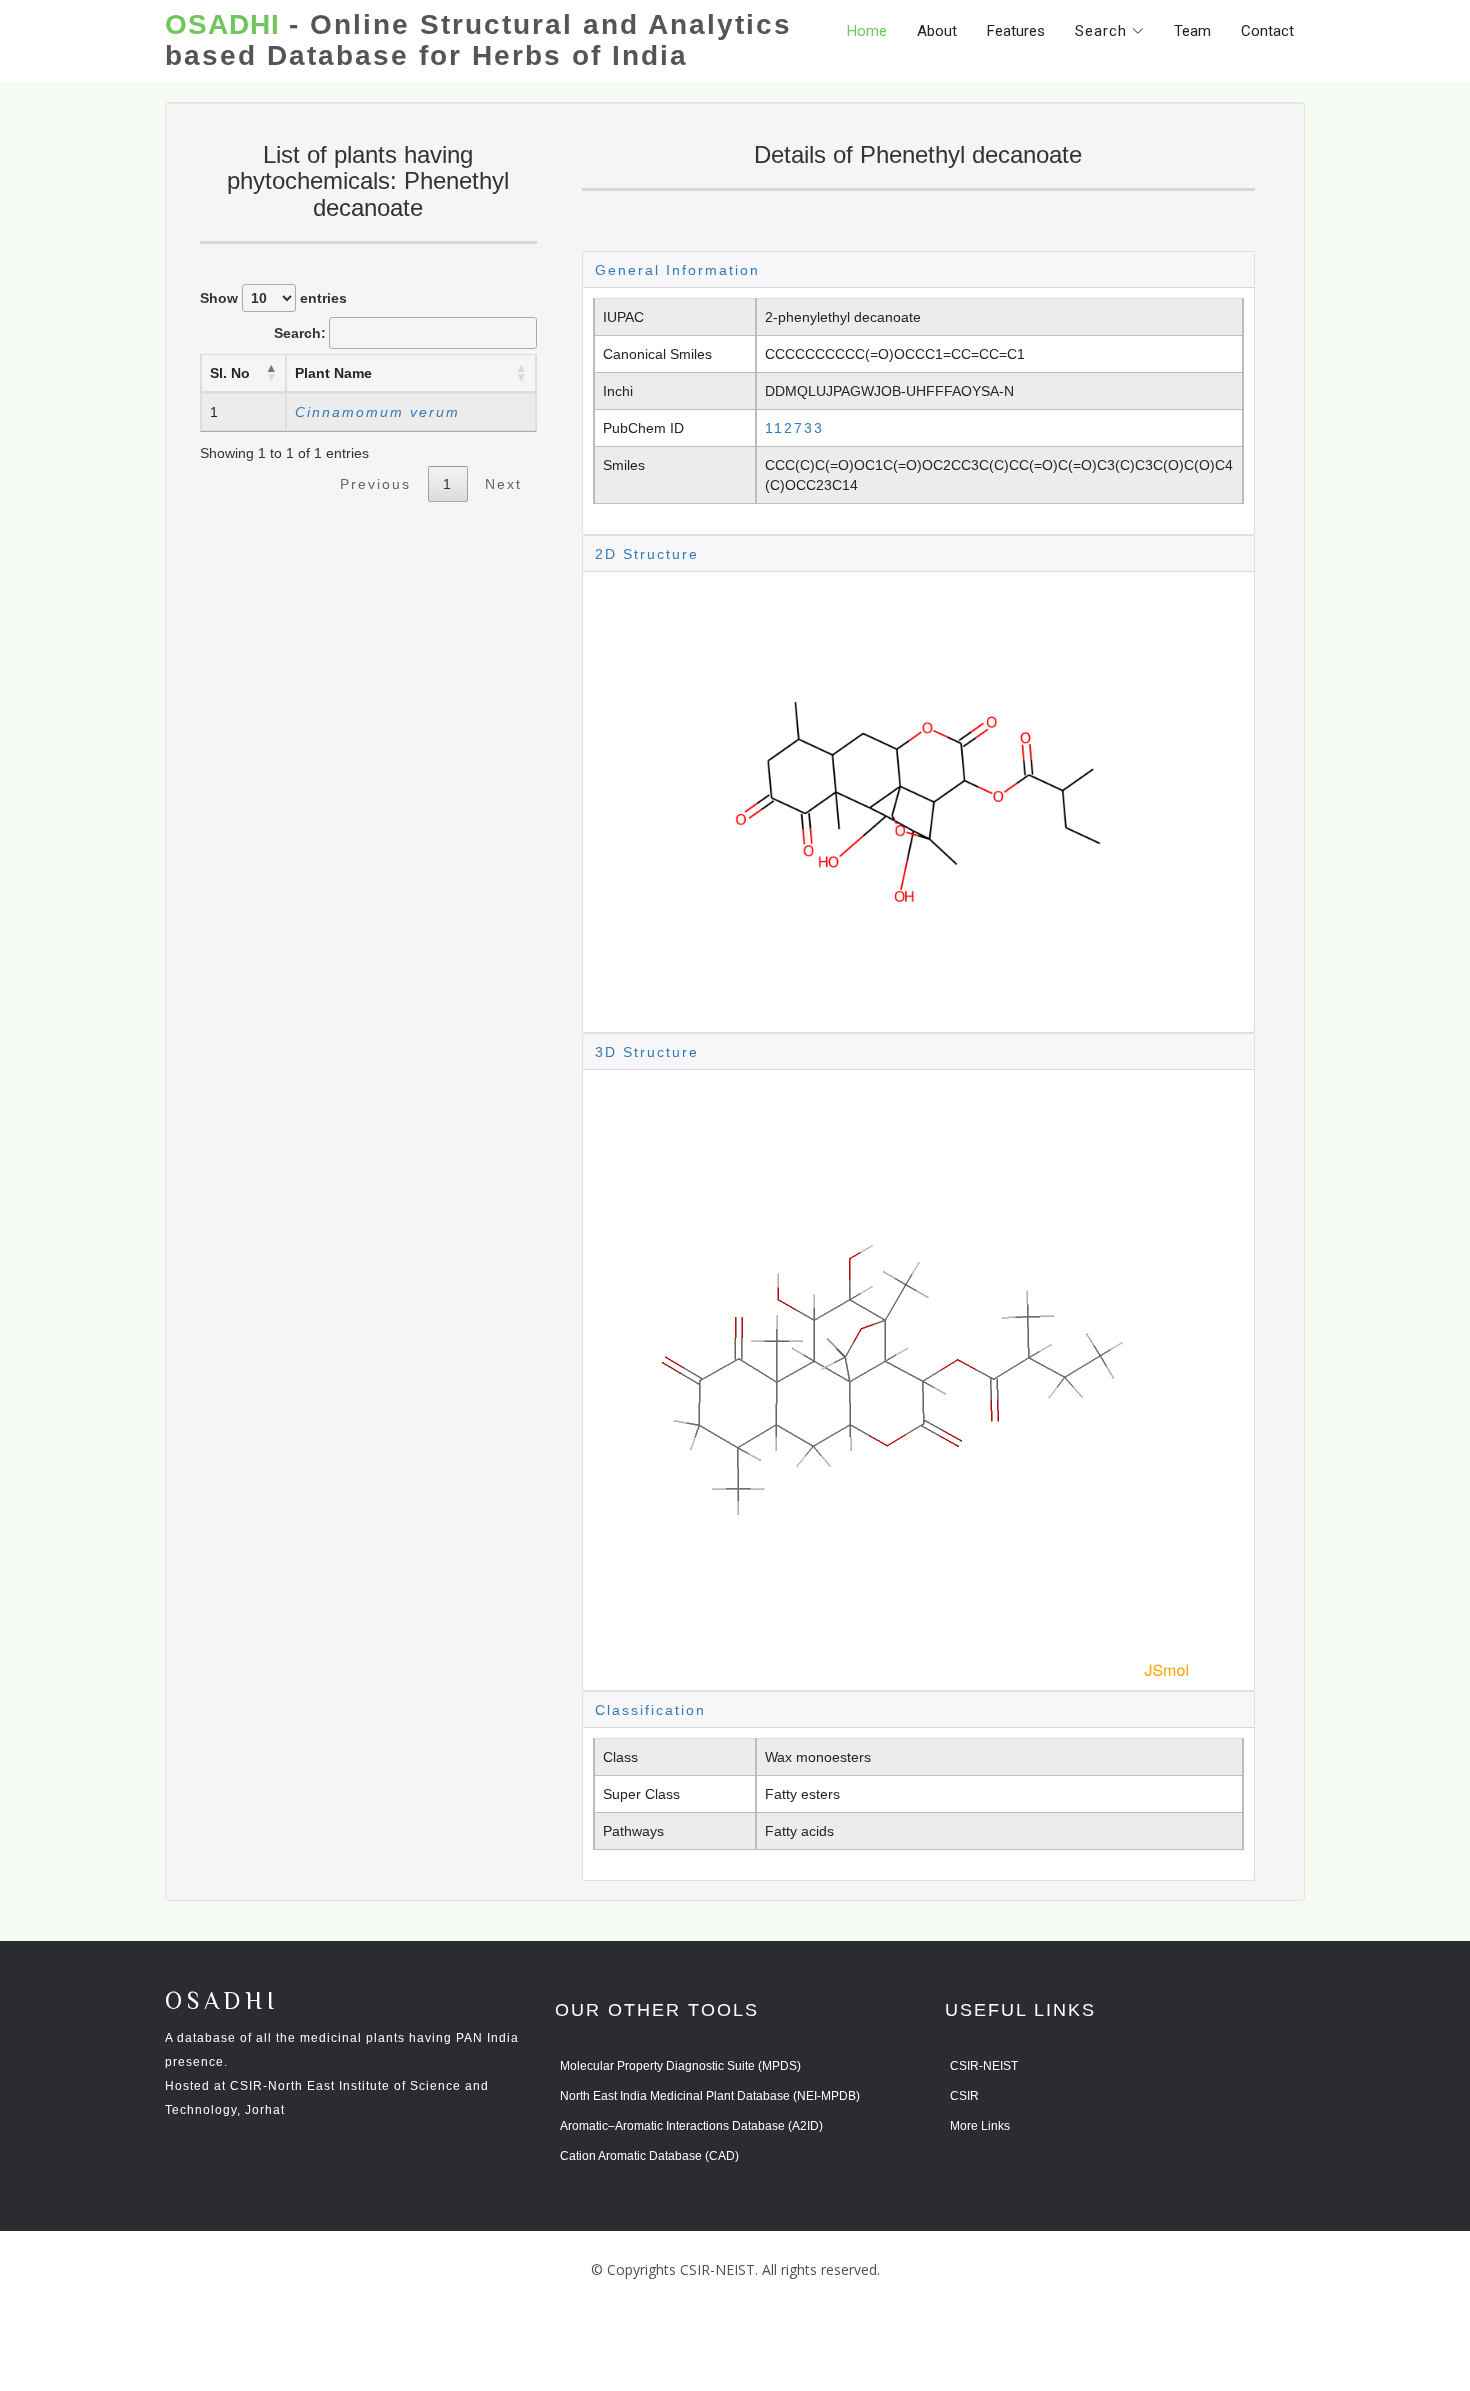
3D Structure (647, 1052)
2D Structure (647, 554)
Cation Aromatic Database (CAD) (649, 2156)
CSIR (964, 2096)
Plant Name (333, 373)
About (937, 31)
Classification (650, 1710)
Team (1192, 31)
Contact (1267, 31)
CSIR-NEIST (984, 2066)
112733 (794, 428)
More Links (980, 2126)
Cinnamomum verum (377, 412)
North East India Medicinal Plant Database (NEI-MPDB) (710, 2096)
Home (867, 31)
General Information (677, 270)
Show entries (273, 298)
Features (1016, 31)
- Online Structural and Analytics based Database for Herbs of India (478, 40)
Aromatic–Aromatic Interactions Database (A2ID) (691, 2126)
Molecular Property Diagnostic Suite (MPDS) (680, 2066)
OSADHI (222, 2002)
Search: (300, 333)
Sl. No (230, 373)
